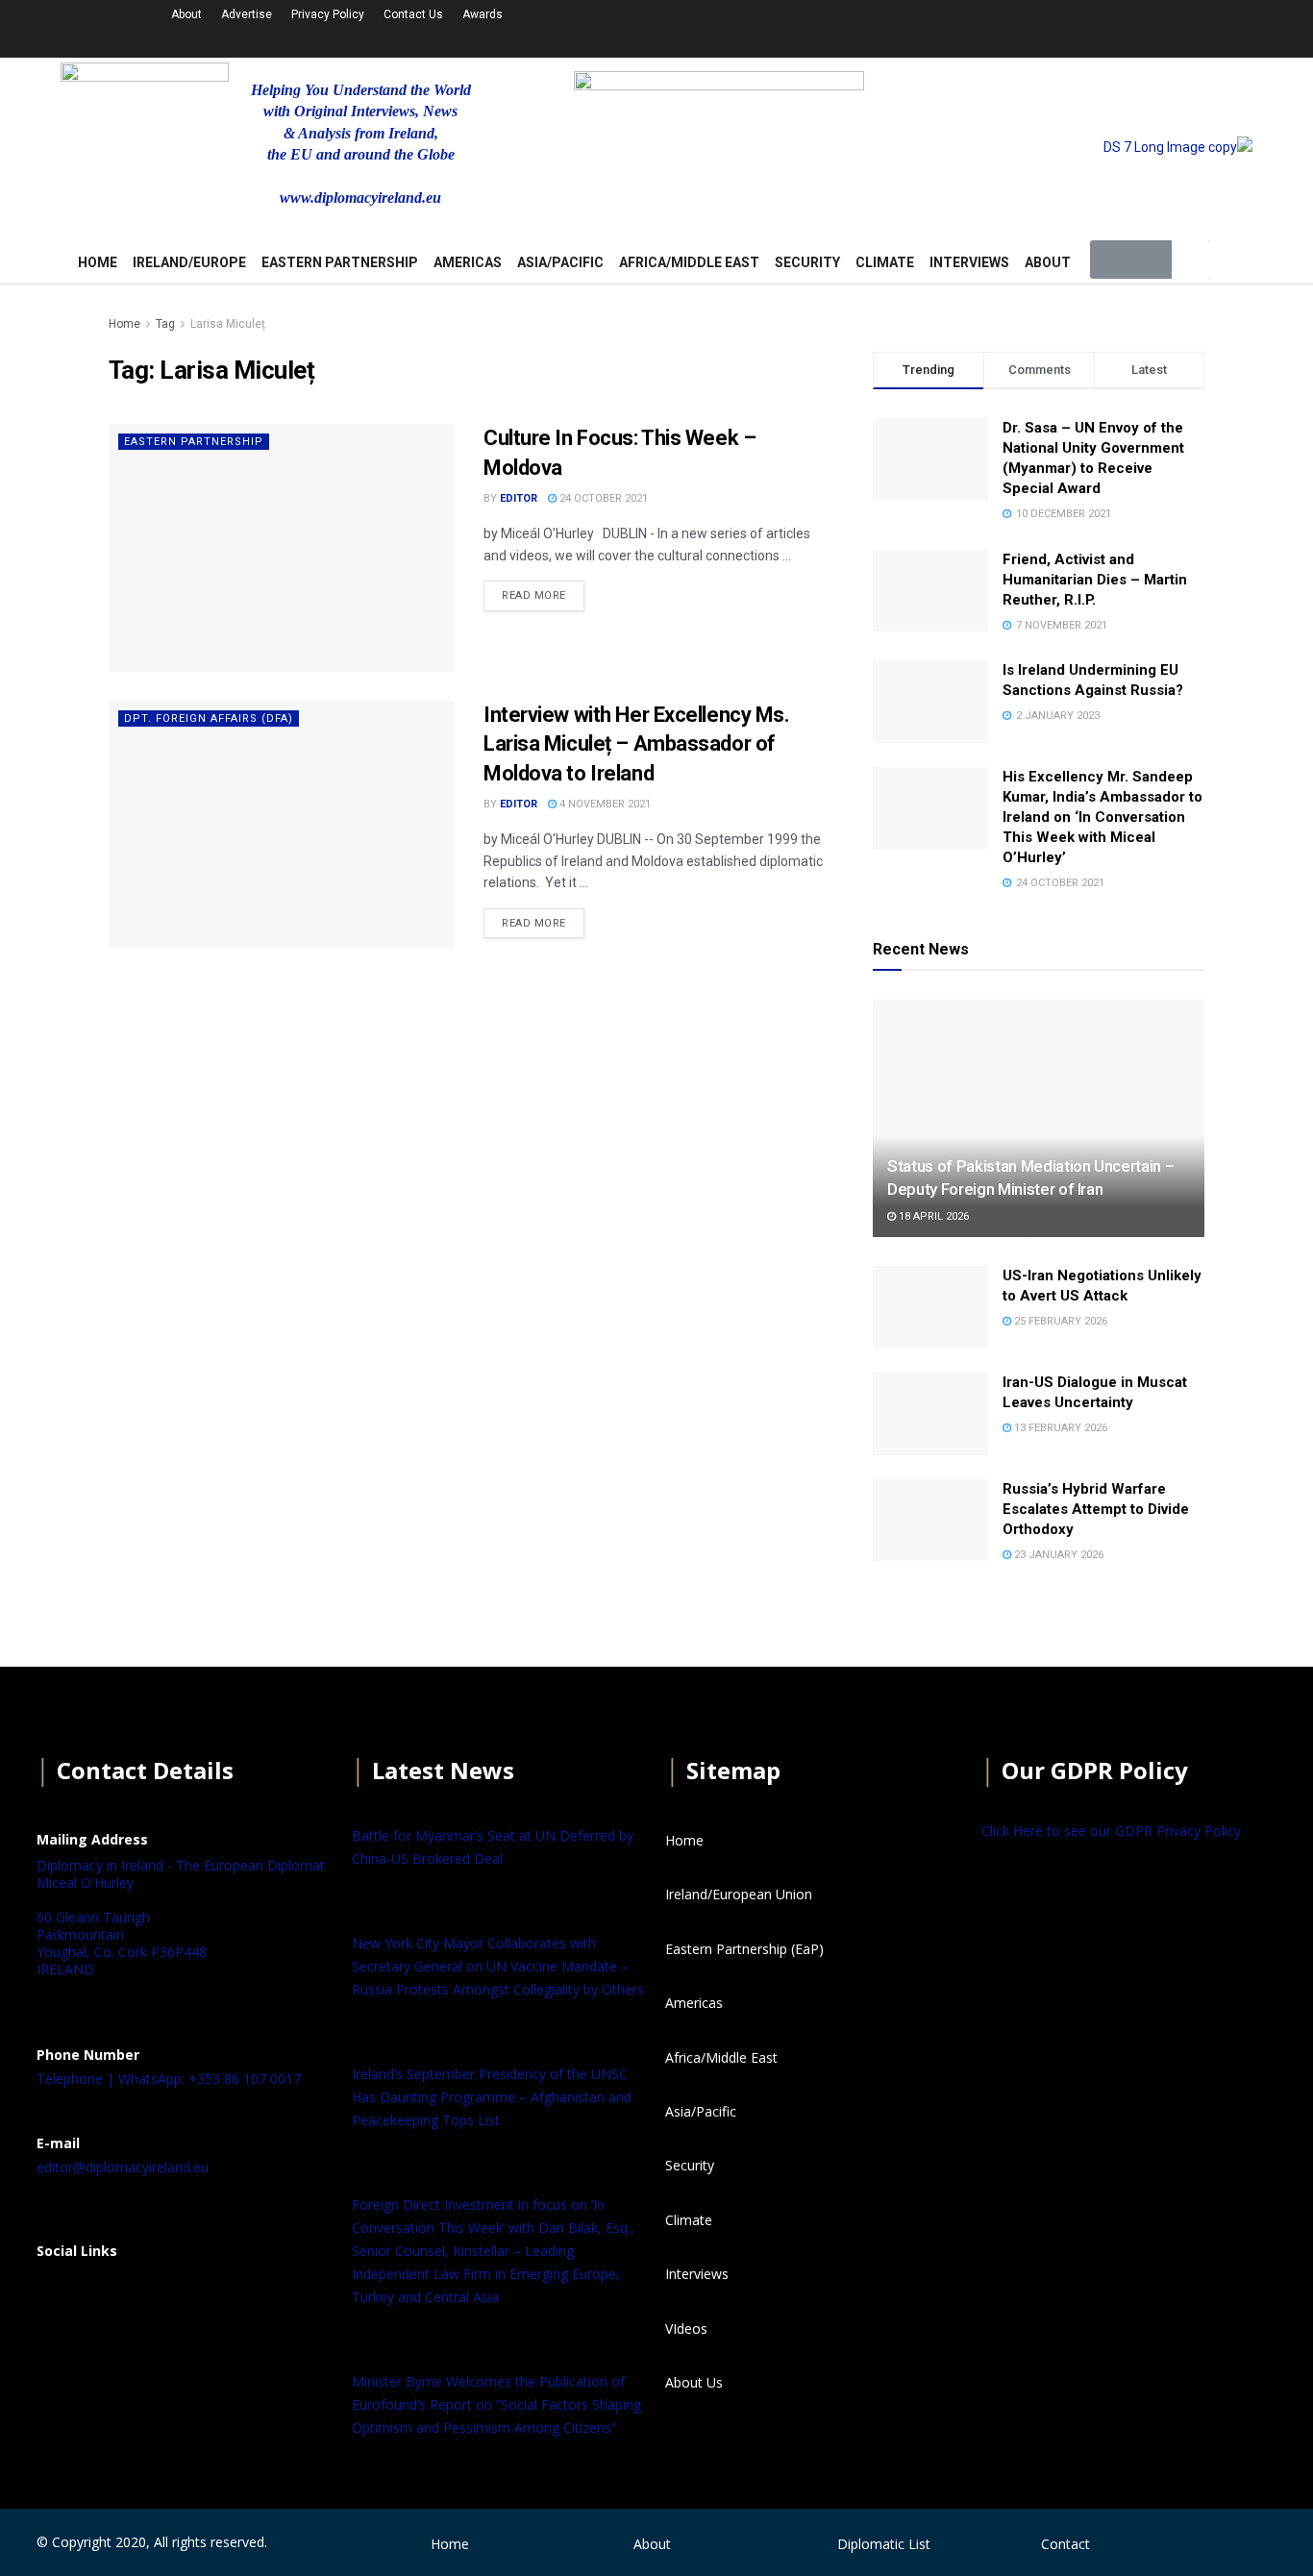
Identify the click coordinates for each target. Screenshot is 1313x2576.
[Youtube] (1048, 26)
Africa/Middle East (689, 262)
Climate (885, 262)
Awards (483, 14)
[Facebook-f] (946, 26)
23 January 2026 (1057, 1555)
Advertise (247, 14)
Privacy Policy (328, 14)
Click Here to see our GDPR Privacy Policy (1111, 1831)
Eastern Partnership (340, 262)
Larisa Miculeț (228, 324)
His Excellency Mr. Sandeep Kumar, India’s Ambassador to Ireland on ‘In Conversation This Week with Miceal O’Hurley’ (1102, 817)
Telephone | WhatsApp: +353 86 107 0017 (169, 2079)
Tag (165, 324)
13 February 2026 (1059, 1428)
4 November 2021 (604, 804)
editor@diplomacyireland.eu (123, 2167)
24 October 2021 (602, 498)
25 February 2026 (1059, 1321)
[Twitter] (997, 26)
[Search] (1191, 260)
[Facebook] (61, 2298)
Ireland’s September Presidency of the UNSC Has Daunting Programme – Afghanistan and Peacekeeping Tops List (492, 2097)
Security (807, 262)
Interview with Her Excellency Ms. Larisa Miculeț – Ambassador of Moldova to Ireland (636, 744)
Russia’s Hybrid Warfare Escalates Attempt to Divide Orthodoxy (1096, 1509)
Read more (534, 595)
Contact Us (413, 14)
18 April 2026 (932, 1216)
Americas (468, 262)
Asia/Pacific (560, 262)
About (186, 14)
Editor (519, 498)
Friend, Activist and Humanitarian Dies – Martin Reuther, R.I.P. (1095, 580)
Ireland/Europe (189, 262)
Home (124, 324)
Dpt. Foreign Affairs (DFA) (209, 718)
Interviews (969, 262)
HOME (98, 262)
